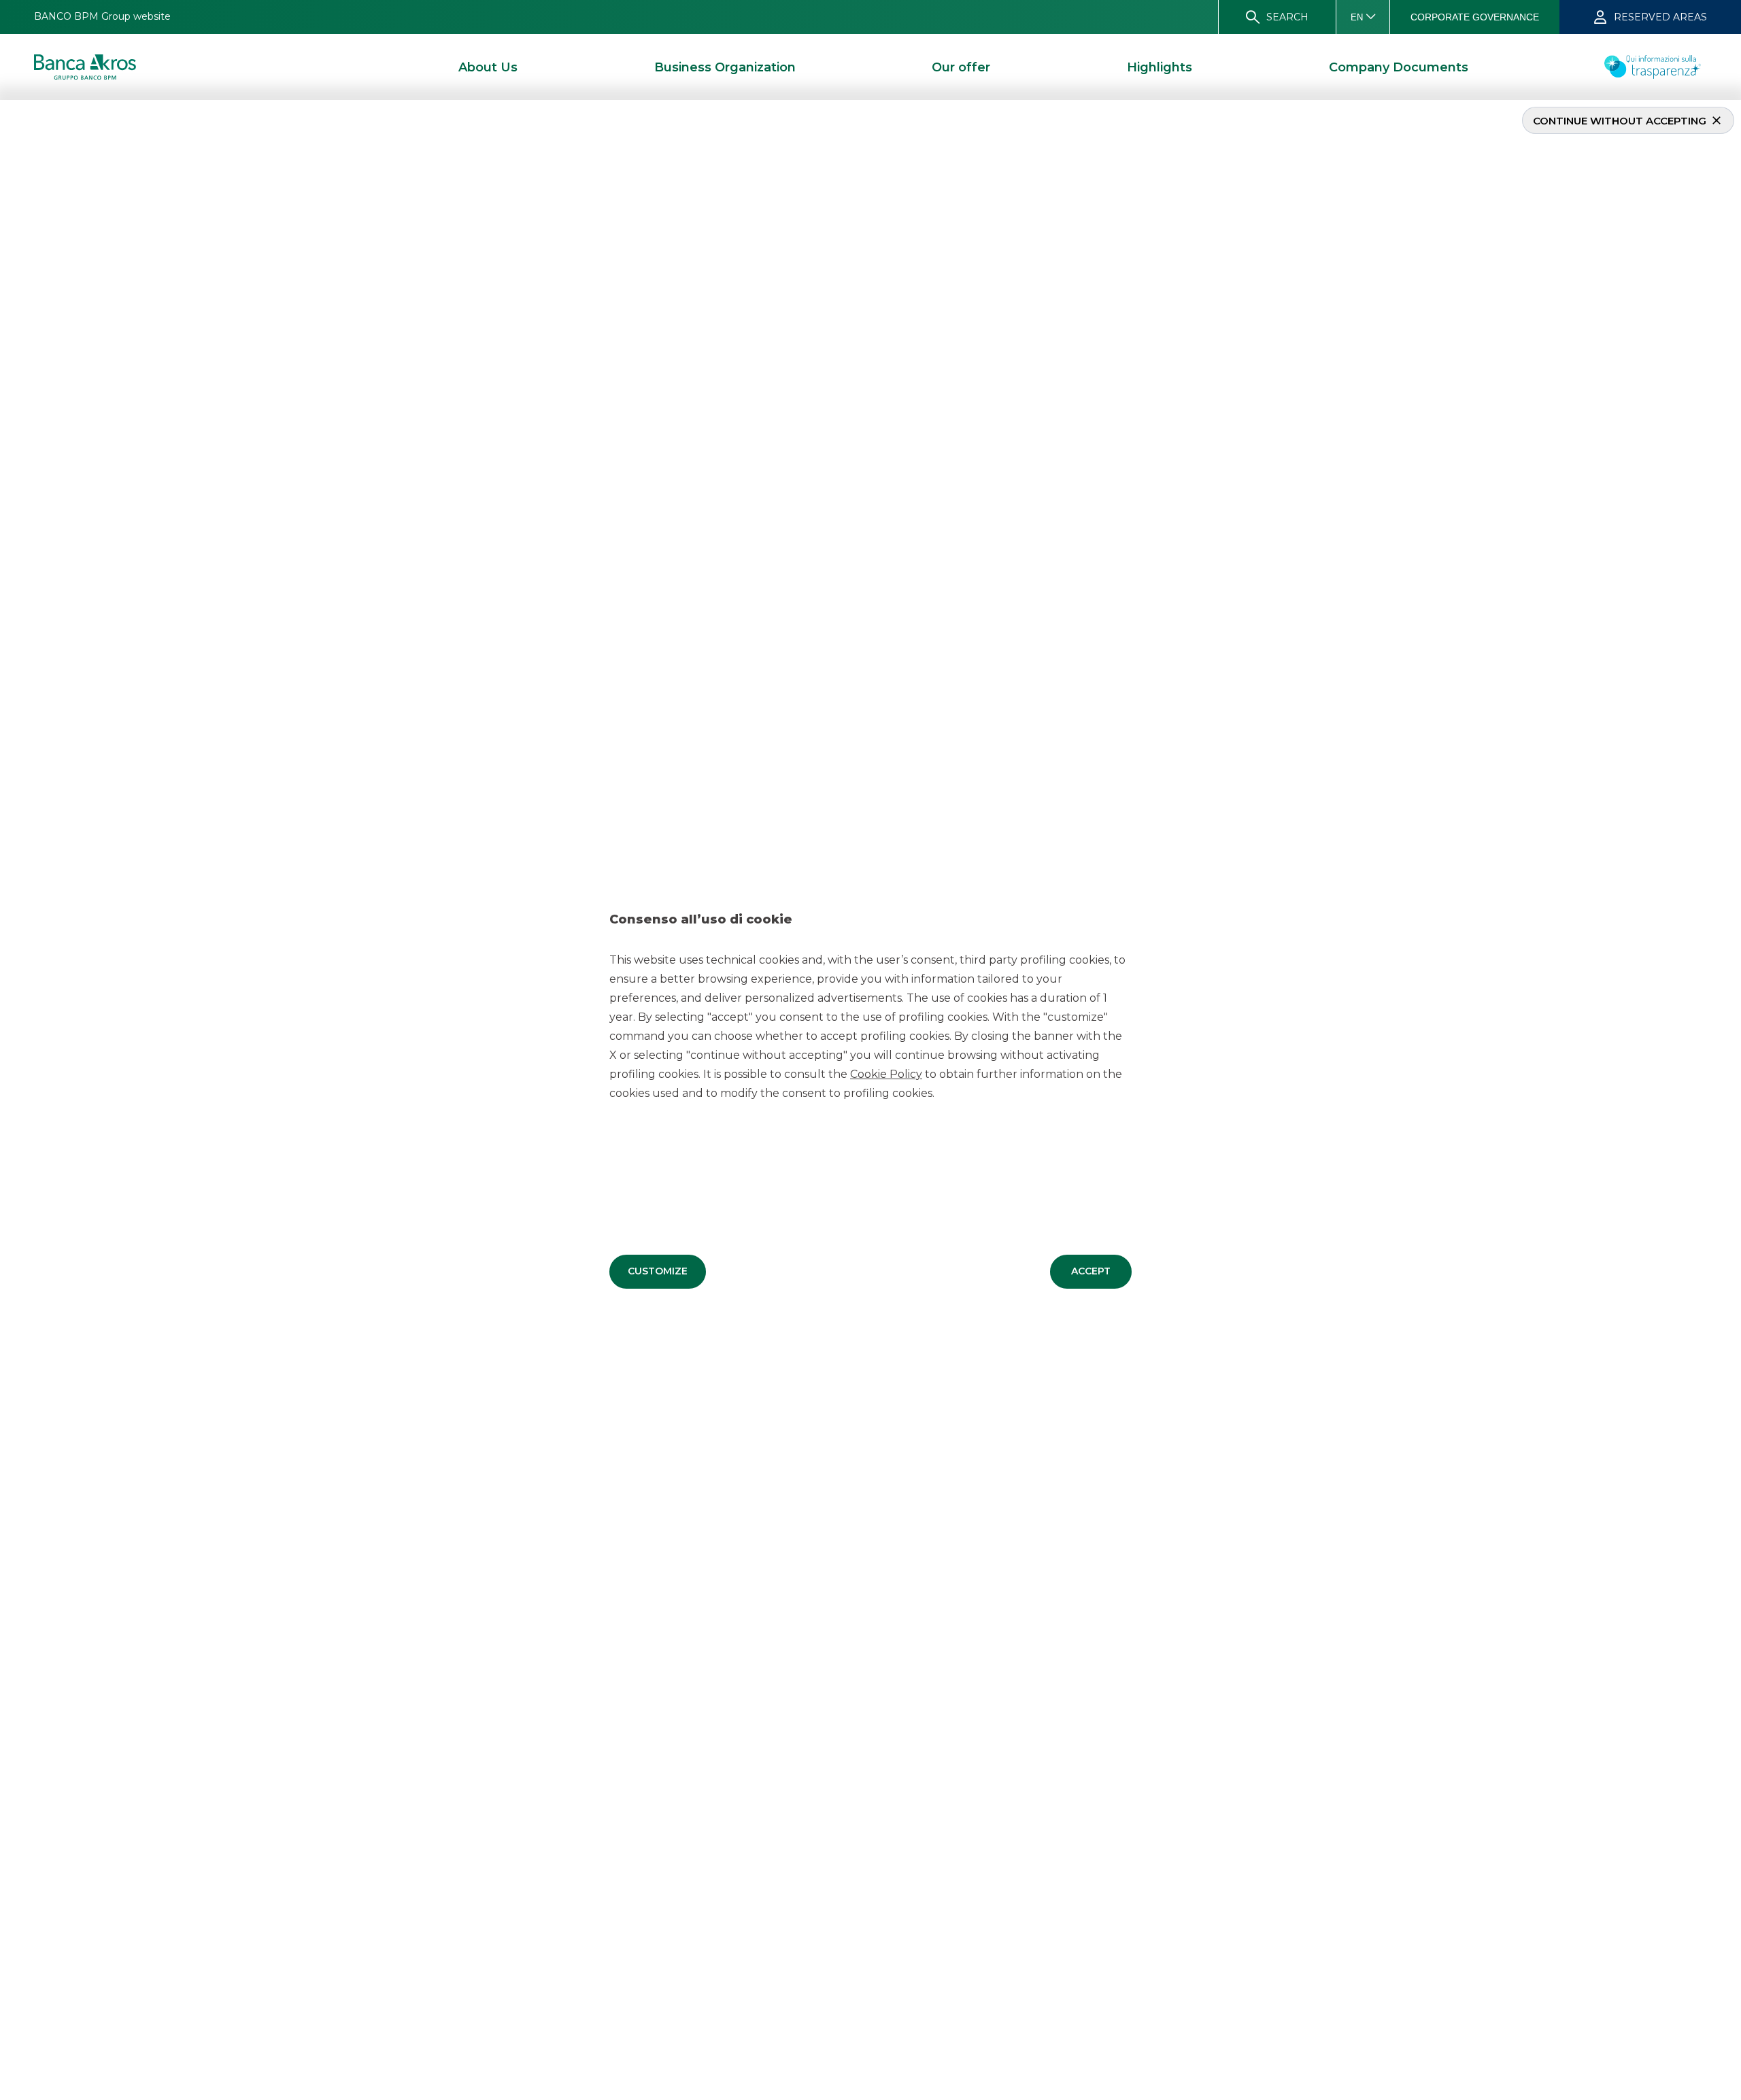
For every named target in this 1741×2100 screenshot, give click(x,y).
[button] (658, 1272)
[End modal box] (5, 102)
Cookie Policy (886, 1074)
